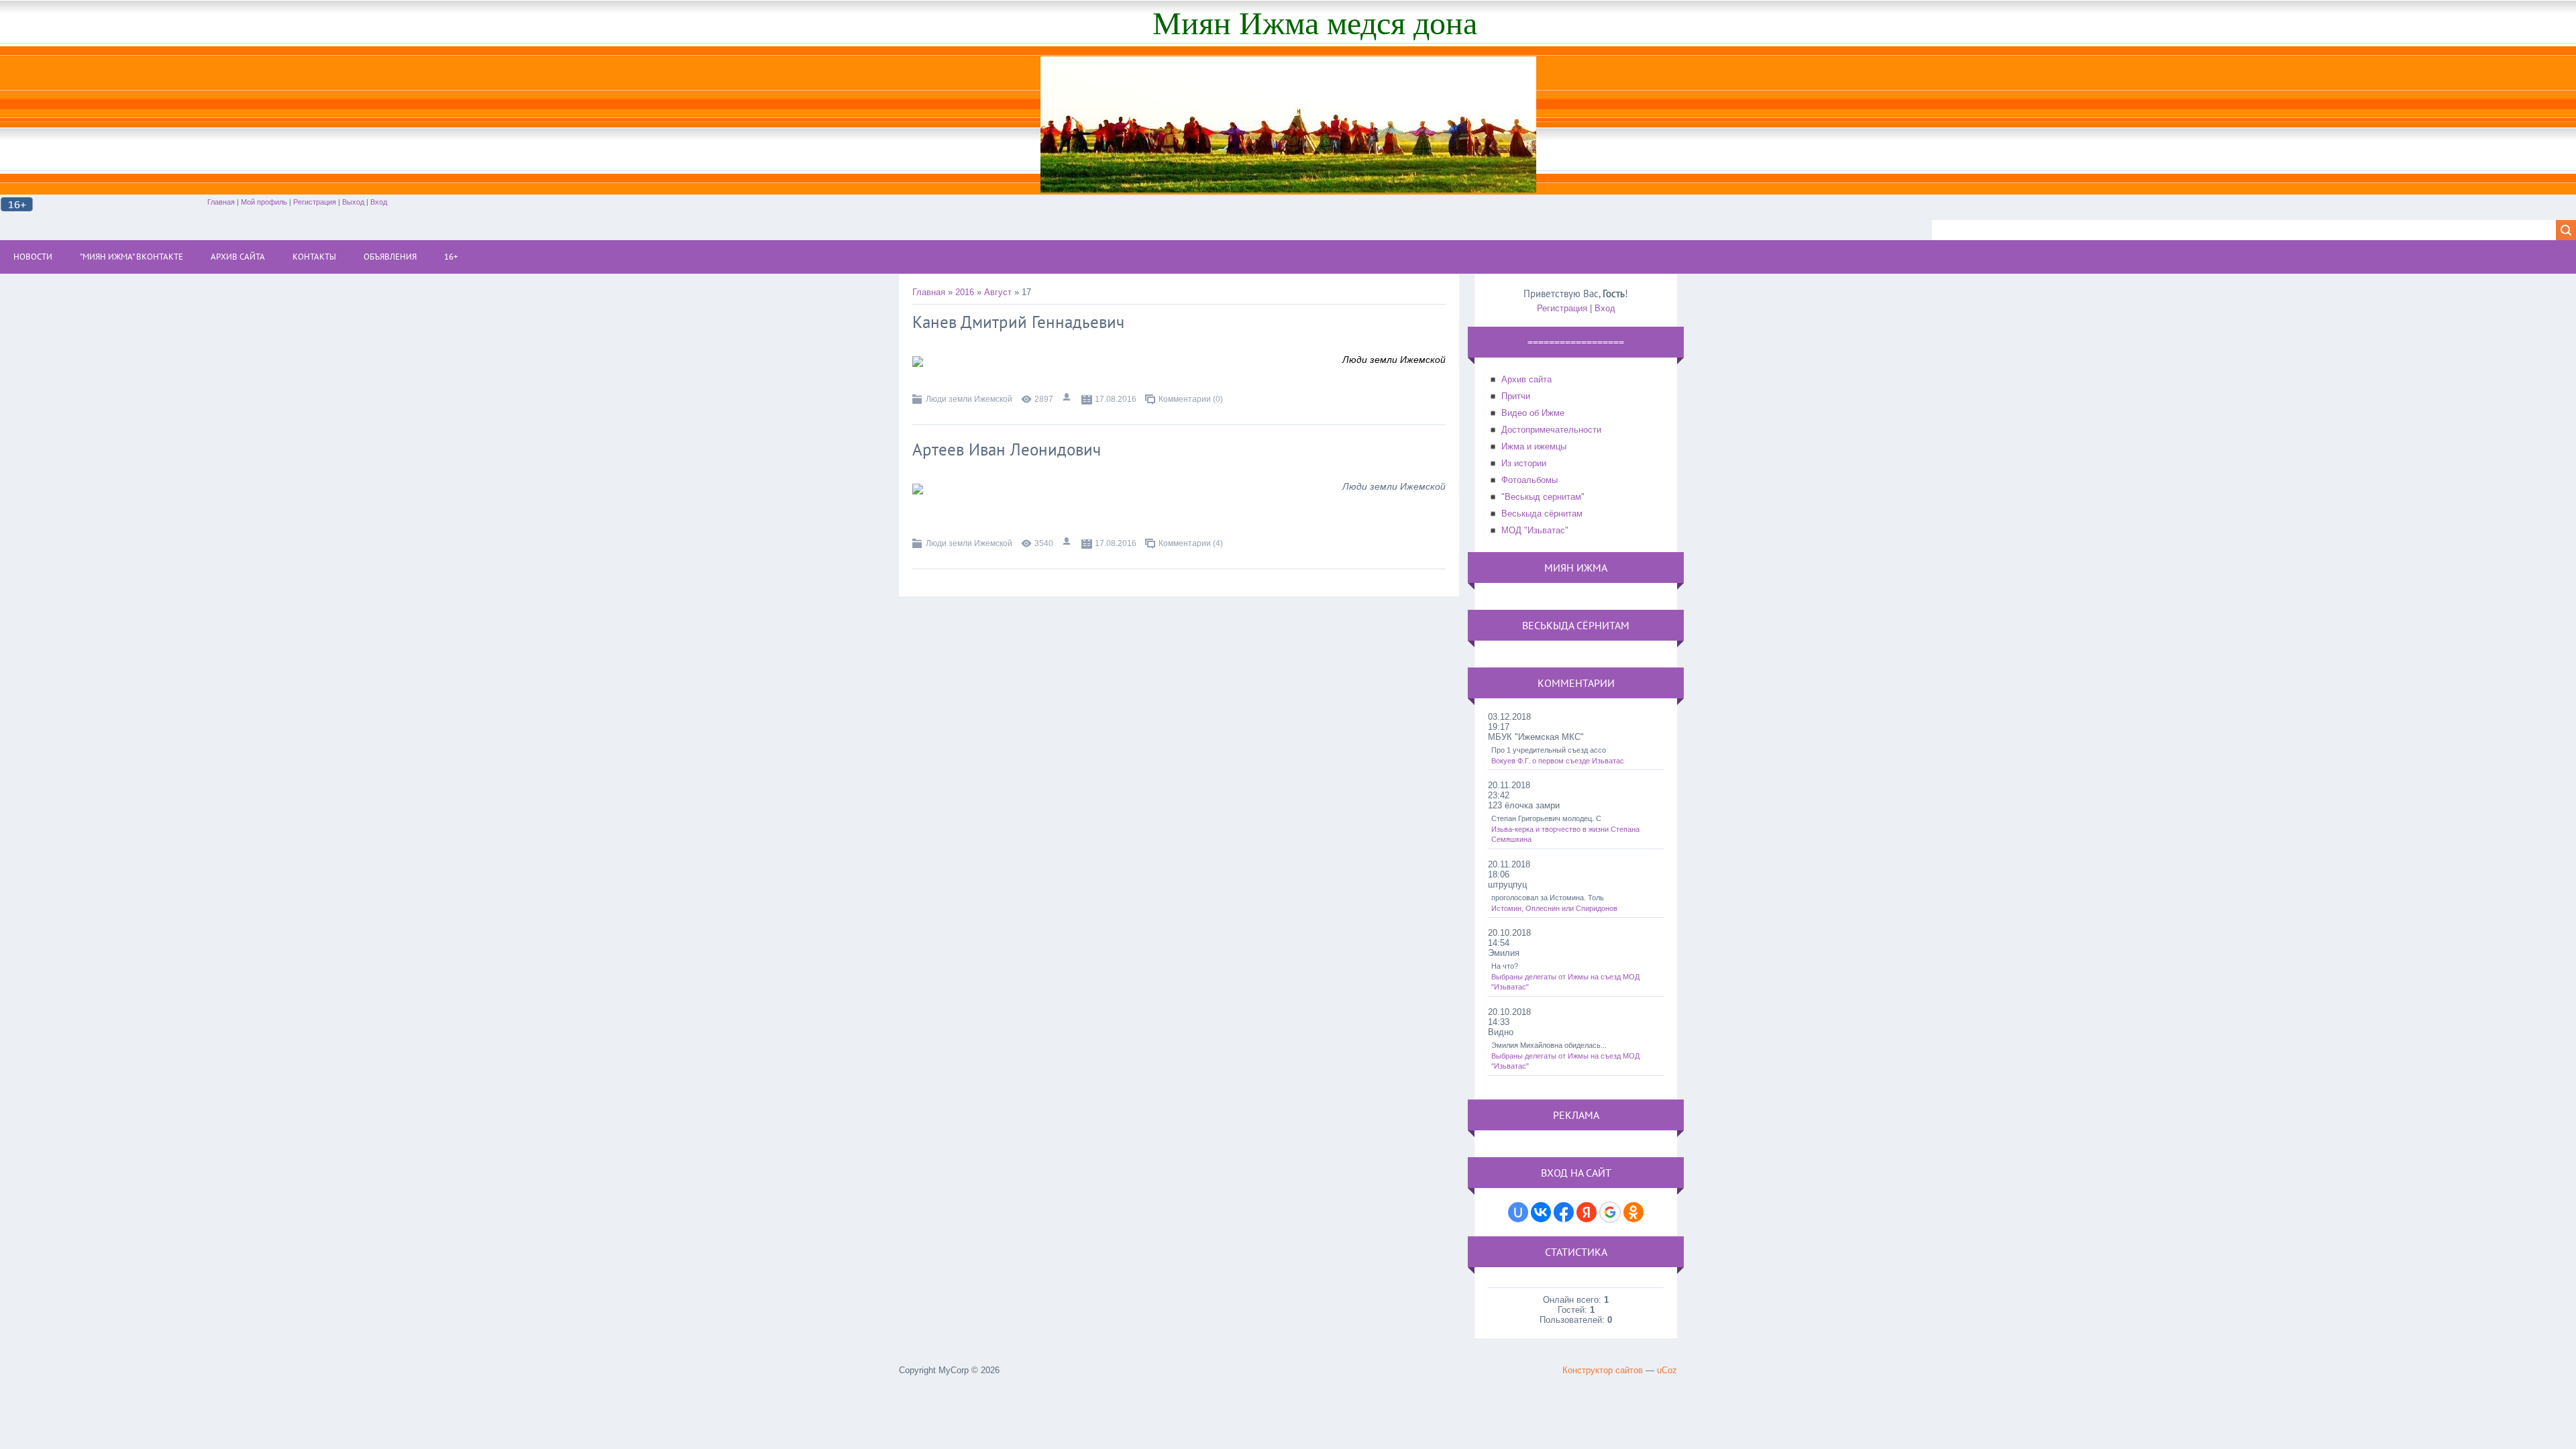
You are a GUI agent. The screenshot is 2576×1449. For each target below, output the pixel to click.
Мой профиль (264, 202)
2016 (965, 292)
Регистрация (315, 202)
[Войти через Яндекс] (1587, 1212)
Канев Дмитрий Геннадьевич (1018, 322)
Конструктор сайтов (1603, 1370)
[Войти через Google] (1610, 1212)
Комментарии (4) (1191, 543)
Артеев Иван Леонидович (1007, 449)
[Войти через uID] (1518, 1212)
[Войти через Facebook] (1564, 1212)
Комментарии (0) (1191, 399)
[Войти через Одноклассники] (1633, 1212)
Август (998, 292)
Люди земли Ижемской (969, 399)
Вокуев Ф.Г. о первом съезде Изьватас (1558, 761)
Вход (379, 202)
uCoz (1667, 1370)
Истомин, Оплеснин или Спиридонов (1554, 908)
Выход (353, 202)
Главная (221, 202)
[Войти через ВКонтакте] (1541, 1212)
